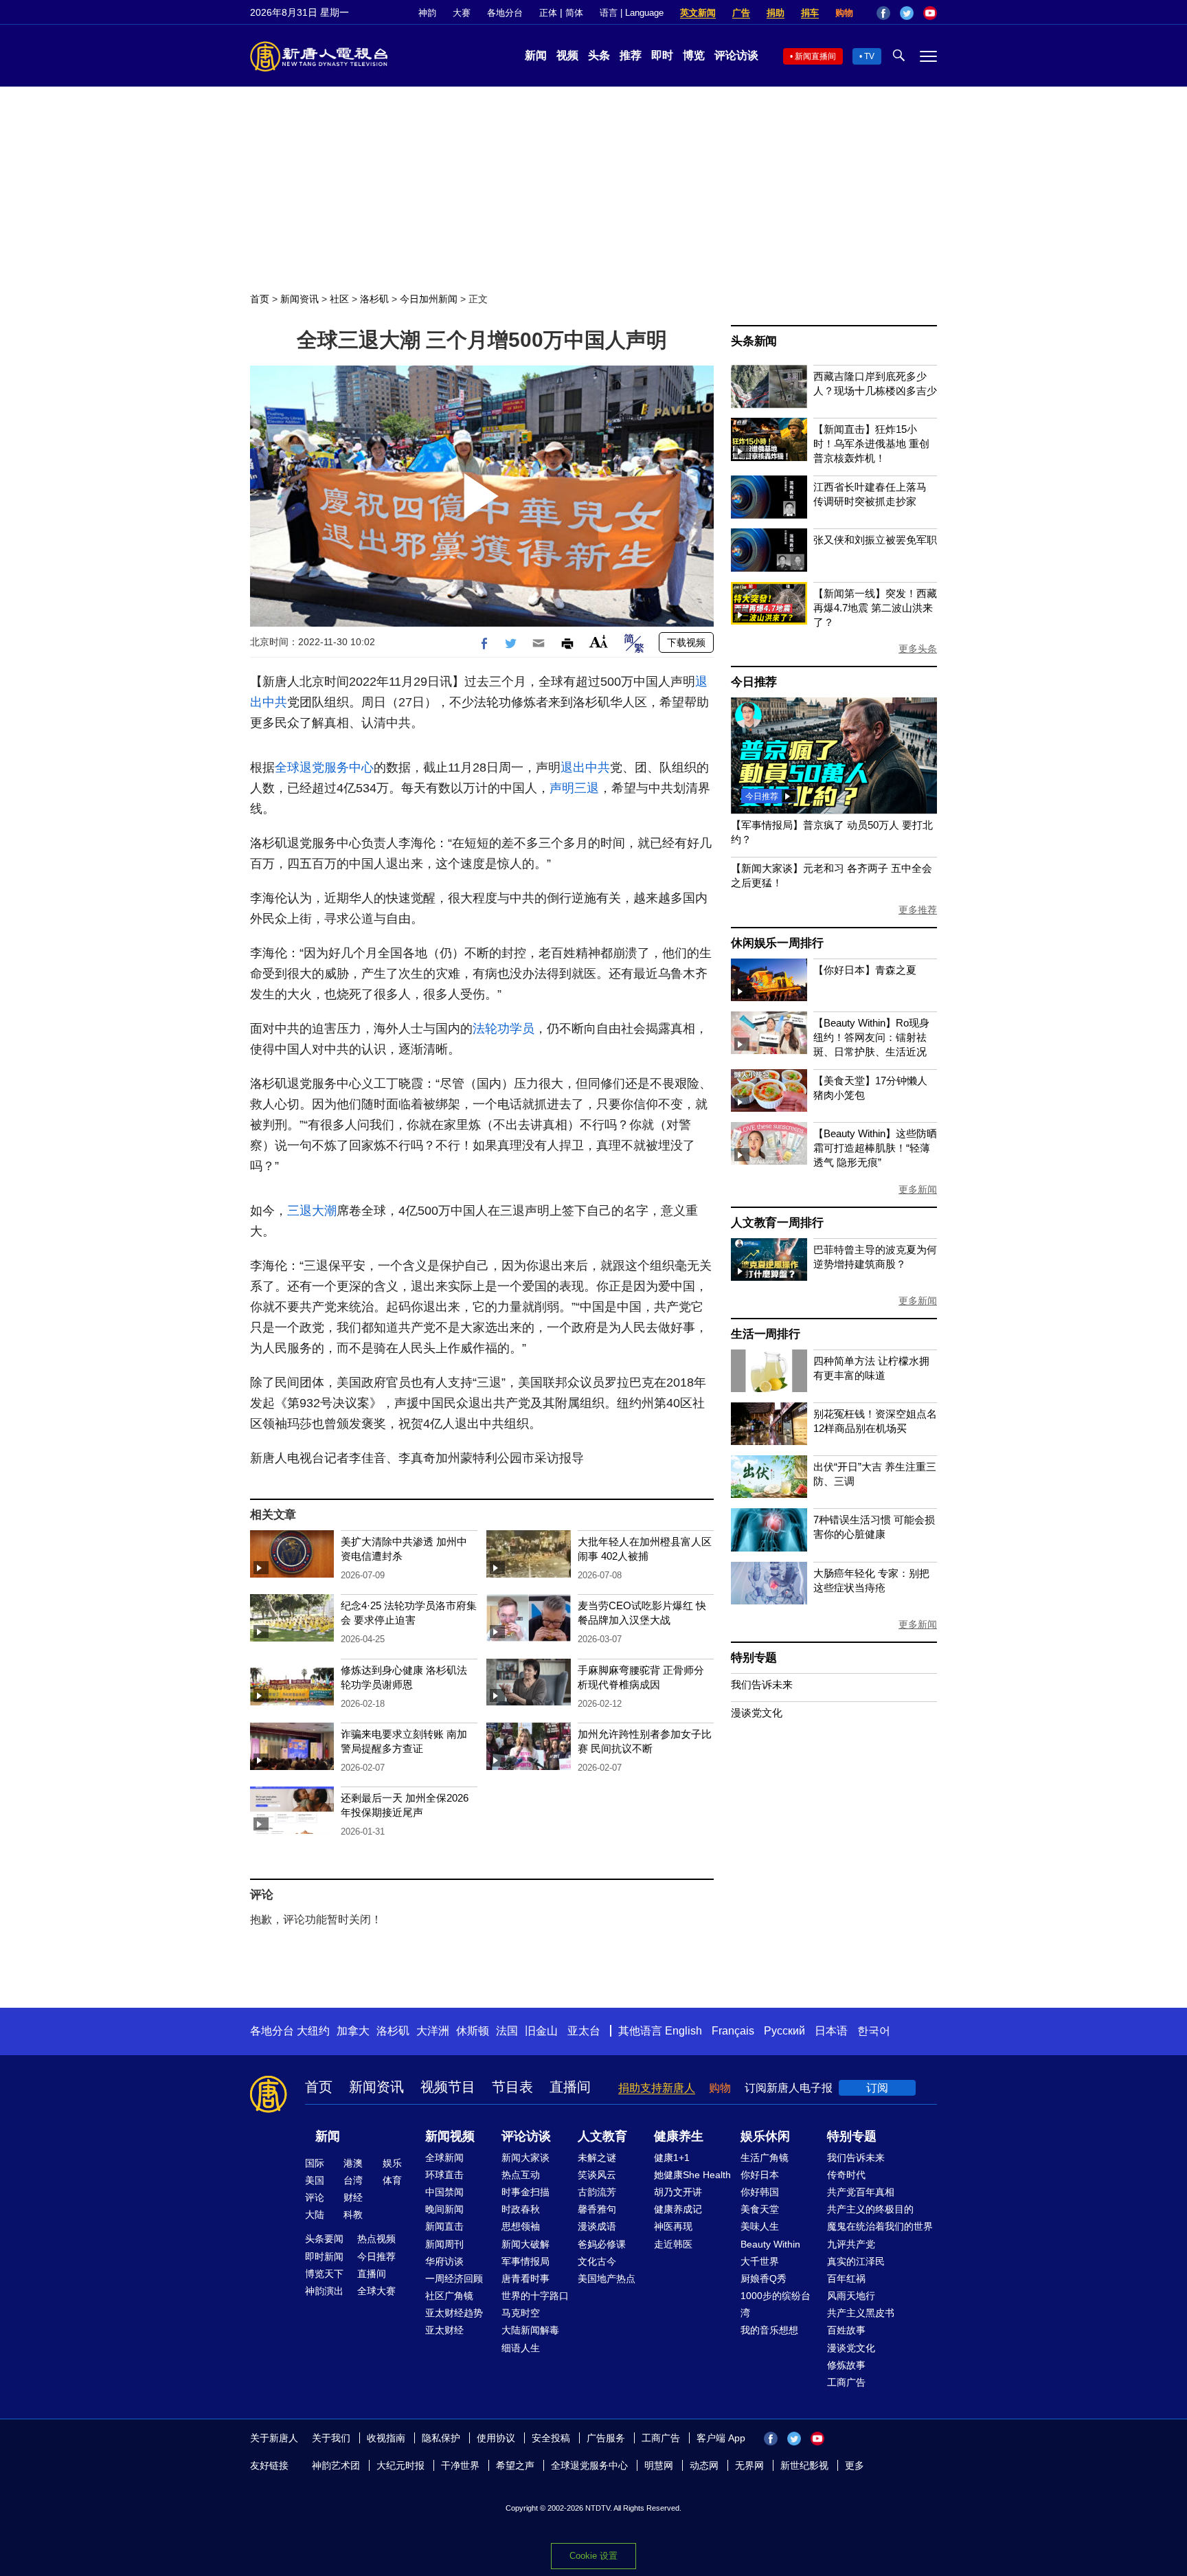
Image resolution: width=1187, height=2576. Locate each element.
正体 (548, 13)
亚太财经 (444, 2330)
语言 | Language (632, 13)
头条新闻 (754, 341)
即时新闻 (324, 2256)
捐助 (776, 13)
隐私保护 (441, 2438)
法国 (507, 2031)
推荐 (631, 55)
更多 (855, 2465)
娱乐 (392, 2163)
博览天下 (324, 2274)
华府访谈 (444, 2261)
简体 (574, 13)
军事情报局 (525, 2261)
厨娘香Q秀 (764, 2278)
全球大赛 (376, 2291)
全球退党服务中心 (324, 768)
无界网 (749, 2465)
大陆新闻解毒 (530, 2330)
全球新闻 (444, 2158)
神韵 (427, 13)
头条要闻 (324, 2239)
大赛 (462, 13)
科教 (353, 2215)
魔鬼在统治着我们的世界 (880, 2226)
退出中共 (585, 768)
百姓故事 (846, 2330)
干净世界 (460, 2465)
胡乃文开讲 (678, 2192)
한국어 (874, 2031)
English (683, 2031)
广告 (741, 13)
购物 (844, 13)
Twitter (907, 13)
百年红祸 (846, 2278)
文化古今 (597, 2261)
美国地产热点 (607, 2278)
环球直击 (444, 2175)
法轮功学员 (504, 1029)
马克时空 (521, 2313)
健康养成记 (678, 2209)
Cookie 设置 (593, 2556)
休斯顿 (473, 2031)
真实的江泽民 (856, 2261)
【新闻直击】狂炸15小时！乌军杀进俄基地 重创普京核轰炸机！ (871, 444)
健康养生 (679, 2136)
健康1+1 (672, 2158)
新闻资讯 (299, 299)
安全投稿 (551, 2438)
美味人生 (760, 2226)
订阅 (877, 2088)
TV (869, 56)
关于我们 (331, 2438)
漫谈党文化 (757, 1713)
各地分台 (505, 13)
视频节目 (448, 2087)
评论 (315, 2197)
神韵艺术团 (336, 2465)
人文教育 (602, 2136)
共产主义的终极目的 (870, 2209)
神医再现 (673, 2226)
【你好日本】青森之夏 (865, 970)
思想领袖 (521, 2226)
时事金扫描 (525, 2192)
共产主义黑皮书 (861, 2313)
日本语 (831, 2031)
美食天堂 (760, 2209)
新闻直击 (444, 2226)
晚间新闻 (444, 2209)
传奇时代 (846, 2175)
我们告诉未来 (762, 1684)
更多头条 (918, 649)
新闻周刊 (444, 2244)
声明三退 (574, 788)
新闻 (536, 55)
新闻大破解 (525, 2244)
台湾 (353, 2180)
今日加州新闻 (429, 299)
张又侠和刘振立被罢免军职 (875, 540)
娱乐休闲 (765, 2136)
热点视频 (376, 2239)
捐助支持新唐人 (657, 2088)
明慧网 (659, 2465)
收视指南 (386, 2438)
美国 (315, 2180)
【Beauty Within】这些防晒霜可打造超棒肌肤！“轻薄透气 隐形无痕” (875, 1148)
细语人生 (521, 2348)
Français (733, 2031)
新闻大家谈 (525, 2158)
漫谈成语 (597, 2226)
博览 (694, 55)
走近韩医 (673, 2244)
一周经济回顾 (454, 2278)
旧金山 (541, 2031)
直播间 (570, 2087)
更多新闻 (918, 1189)
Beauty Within (770, 2244)
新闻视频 (450, 2136)
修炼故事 (846, 2365)
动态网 (704, 2465)
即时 (662, 55)
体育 (392, 2180)
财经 (353, 2197)
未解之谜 (597, 2158)
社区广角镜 (449, 2296)
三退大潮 (312, 1211)
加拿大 (353, 2031)
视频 (567, 55)
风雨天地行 (851, 2296)
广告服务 (606, 2438)
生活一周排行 (766, 1334)
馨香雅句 (597, 2209)
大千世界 (760, 2261)
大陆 (315, 2215)
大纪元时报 (400, 2465)
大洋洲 (433, 2031)
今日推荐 (754, 682)
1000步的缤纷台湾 (776, 2304)
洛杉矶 (374, 299)
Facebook (883, 13)
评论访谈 (736, 55)
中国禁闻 (444, 2192)
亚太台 (584, 2031)
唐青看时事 (525, 2278)
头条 (599, 55)
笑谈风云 (597, 2175)
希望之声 (515, 2465)
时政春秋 (521, 2209)
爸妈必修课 (602, 2244)
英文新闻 (698, 13)
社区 (339, 299)
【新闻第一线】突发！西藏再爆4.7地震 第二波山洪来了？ (875, 608)
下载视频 (686, 642)
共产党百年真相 (861, 2192)
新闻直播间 (815, 56)
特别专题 (754, 1658)
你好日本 (760, 2175)
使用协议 (496, 2438)
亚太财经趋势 (454, 2313)
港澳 (353, 2163)
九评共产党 (851, 2244)
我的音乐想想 (769, 2330)
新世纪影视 (804, 2465)
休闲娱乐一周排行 (777, 943)
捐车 (810, 13)
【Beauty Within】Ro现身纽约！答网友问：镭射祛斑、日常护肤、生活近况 (871, 1037)
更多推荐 (918, 910)
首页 (260, 299)
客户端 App (721, 2438)
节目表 (512, 2087)
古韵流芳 (597, 2192)
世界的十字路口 (535, 2296)
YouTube (930, 13)
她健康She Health (692, 2175)
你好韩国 (760, 2192)
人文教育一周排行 (777, 1223)
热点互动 (521, 2175)
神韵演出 (324, 2291)
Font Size (599, 641)
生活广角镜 (765, 2158)
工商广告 (846, 2382)
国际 (315, 2163)
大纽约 (313, 2031)
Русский (784, 2031)
